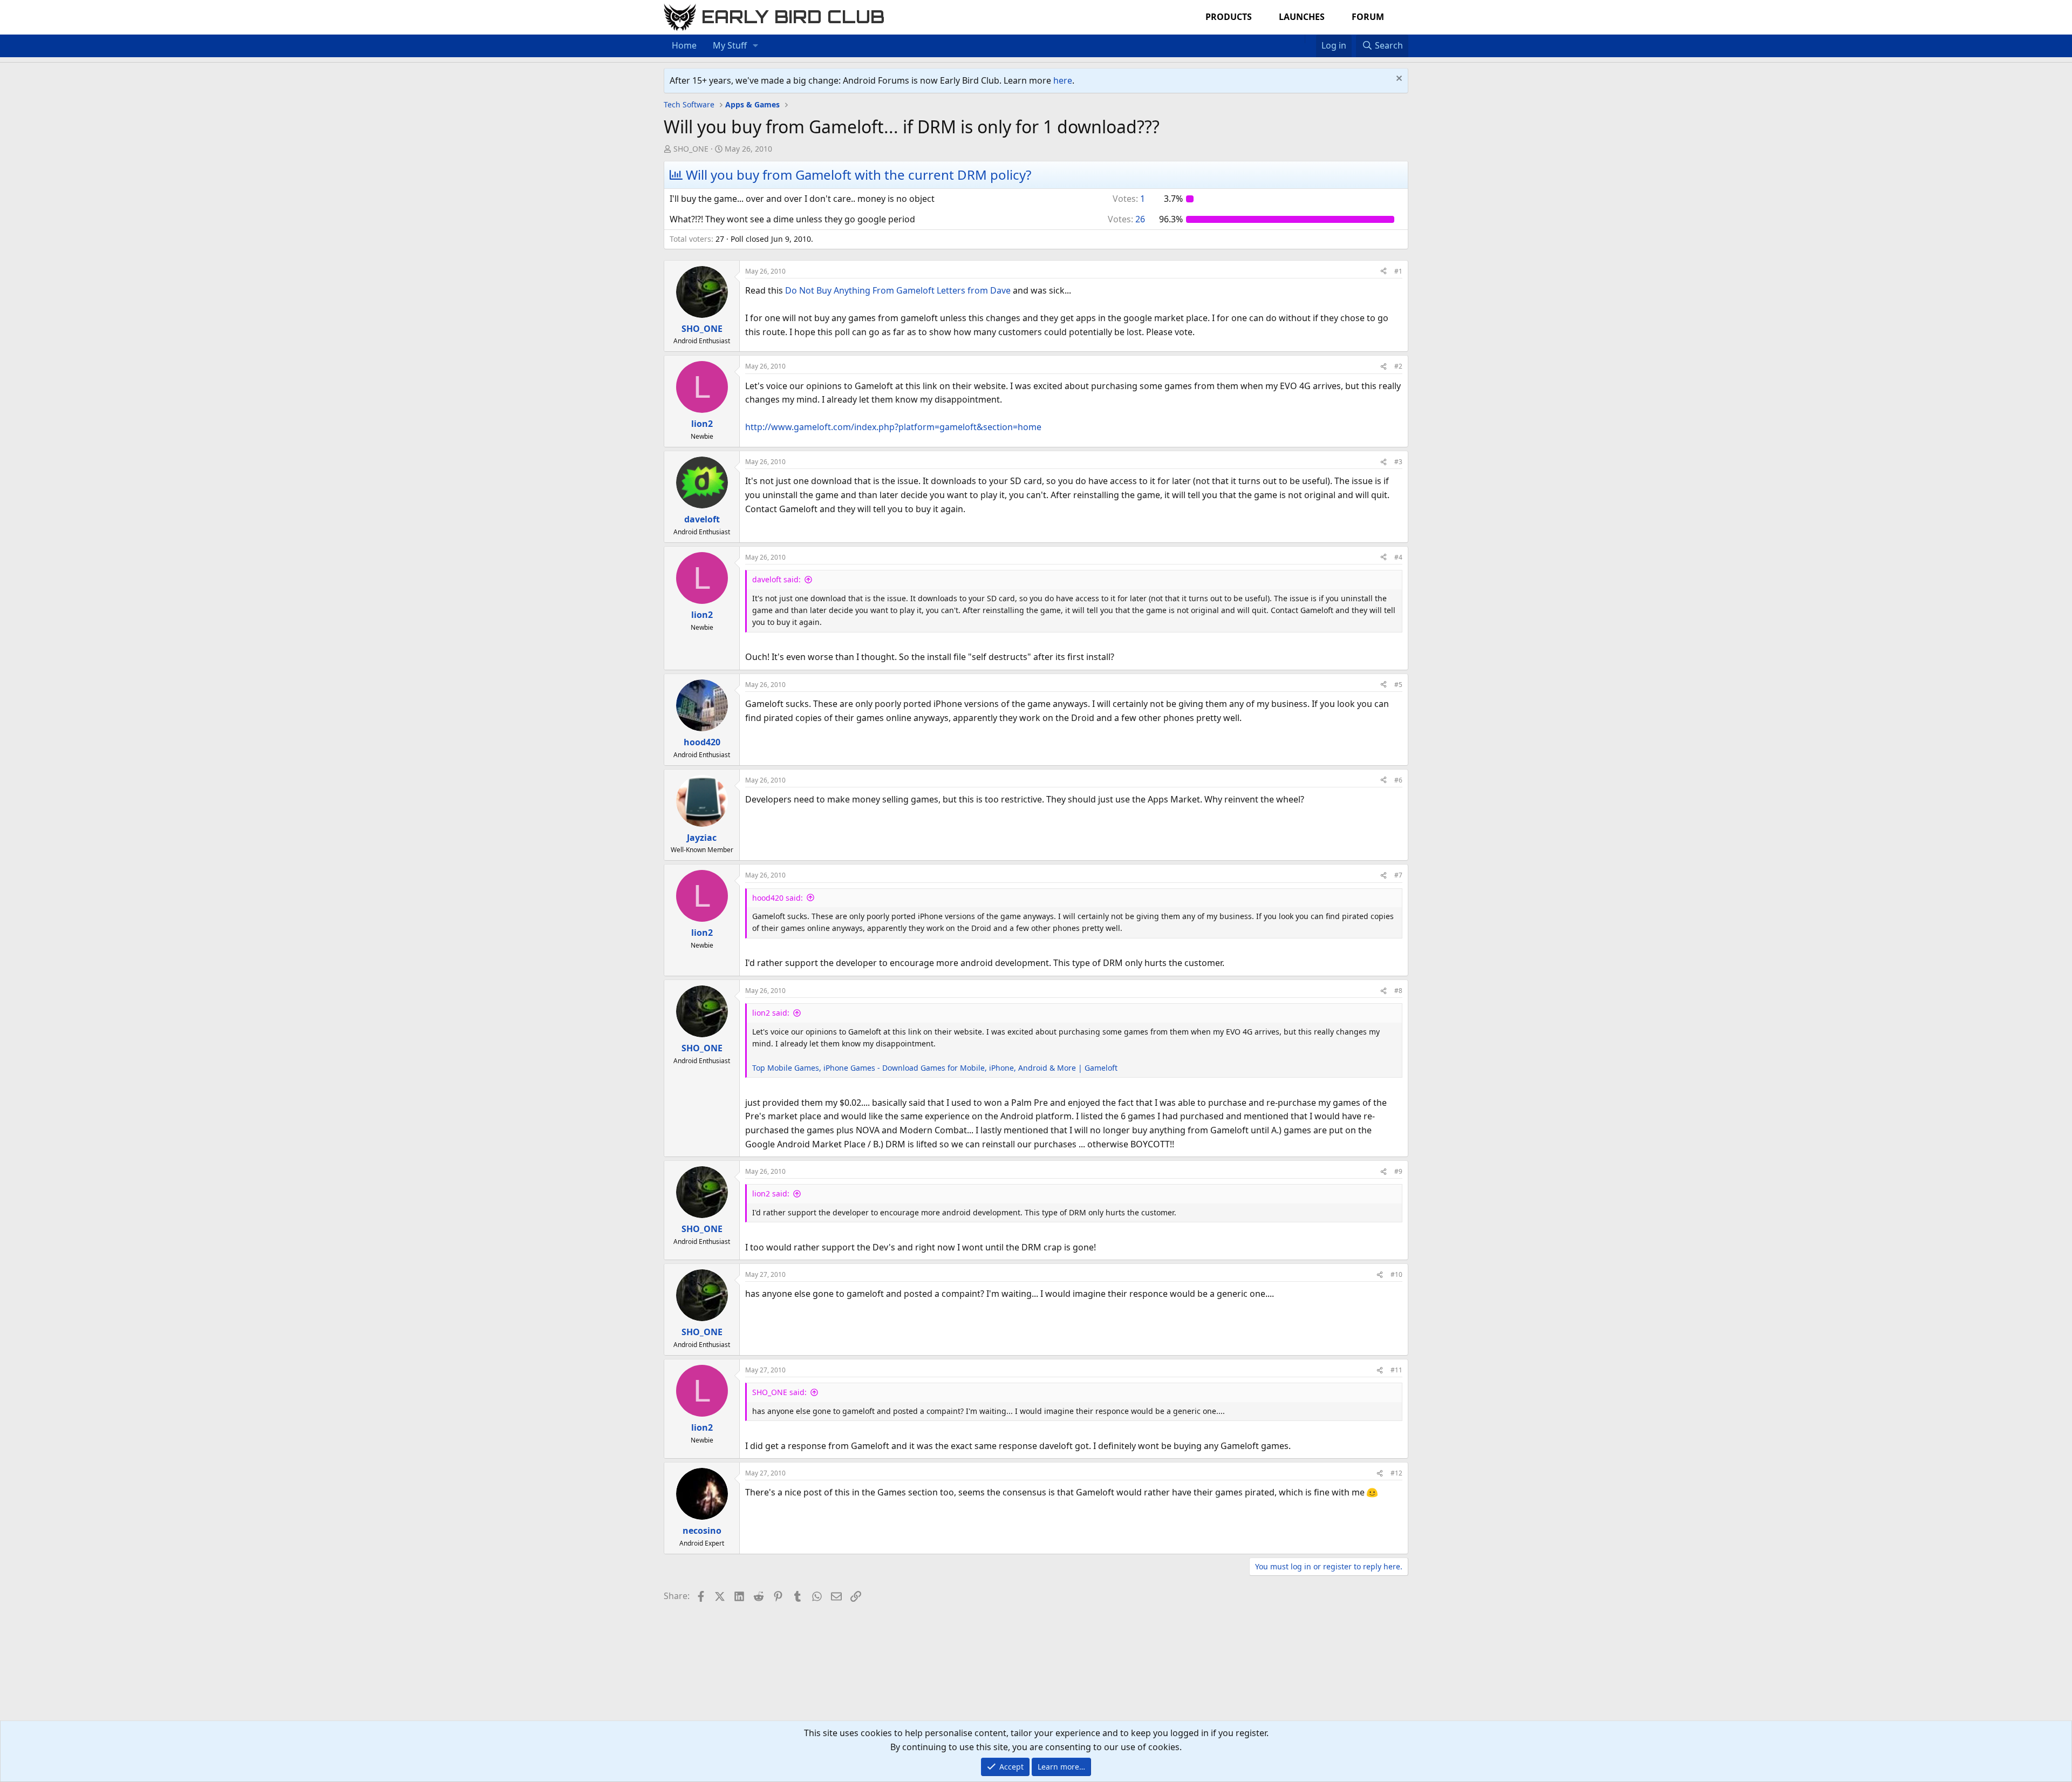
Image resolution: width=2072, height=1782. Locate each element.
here (1063, 80)
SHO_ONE (691, 149)
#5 (1398, 685)
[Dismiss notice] (1398, 80)
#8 (1398, 991)
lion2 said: (771, 1013)
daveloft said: (776, 579)
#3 (1398, 462)
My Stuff (730, 45)
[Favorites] (1310, 39)
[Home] (1299, 39)
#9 (1398, 1171)
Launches (1302, 17)
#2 (1398, 366)
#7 (1398, 875)
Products (1229, 17)
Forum (1368, 17)
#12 (1396, 1473)
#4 (1398, 557)
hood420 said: (778, 898)
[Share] (1383, 271)
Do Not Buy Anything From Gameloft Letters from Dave (898, 290)
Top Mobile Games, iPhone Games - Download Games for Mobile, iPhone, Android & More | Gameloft (935, 1068)
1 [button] (1129, 199)
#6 (1398, 780)
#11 (1396, 1370)
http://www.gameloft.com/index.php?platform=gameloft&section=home (893, 427)
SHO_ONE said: (779, 1392)
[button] (756, 46)
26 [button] (1126, 219)
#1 (1398, 271)
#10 (1396, 1274)
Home (684, 45)
